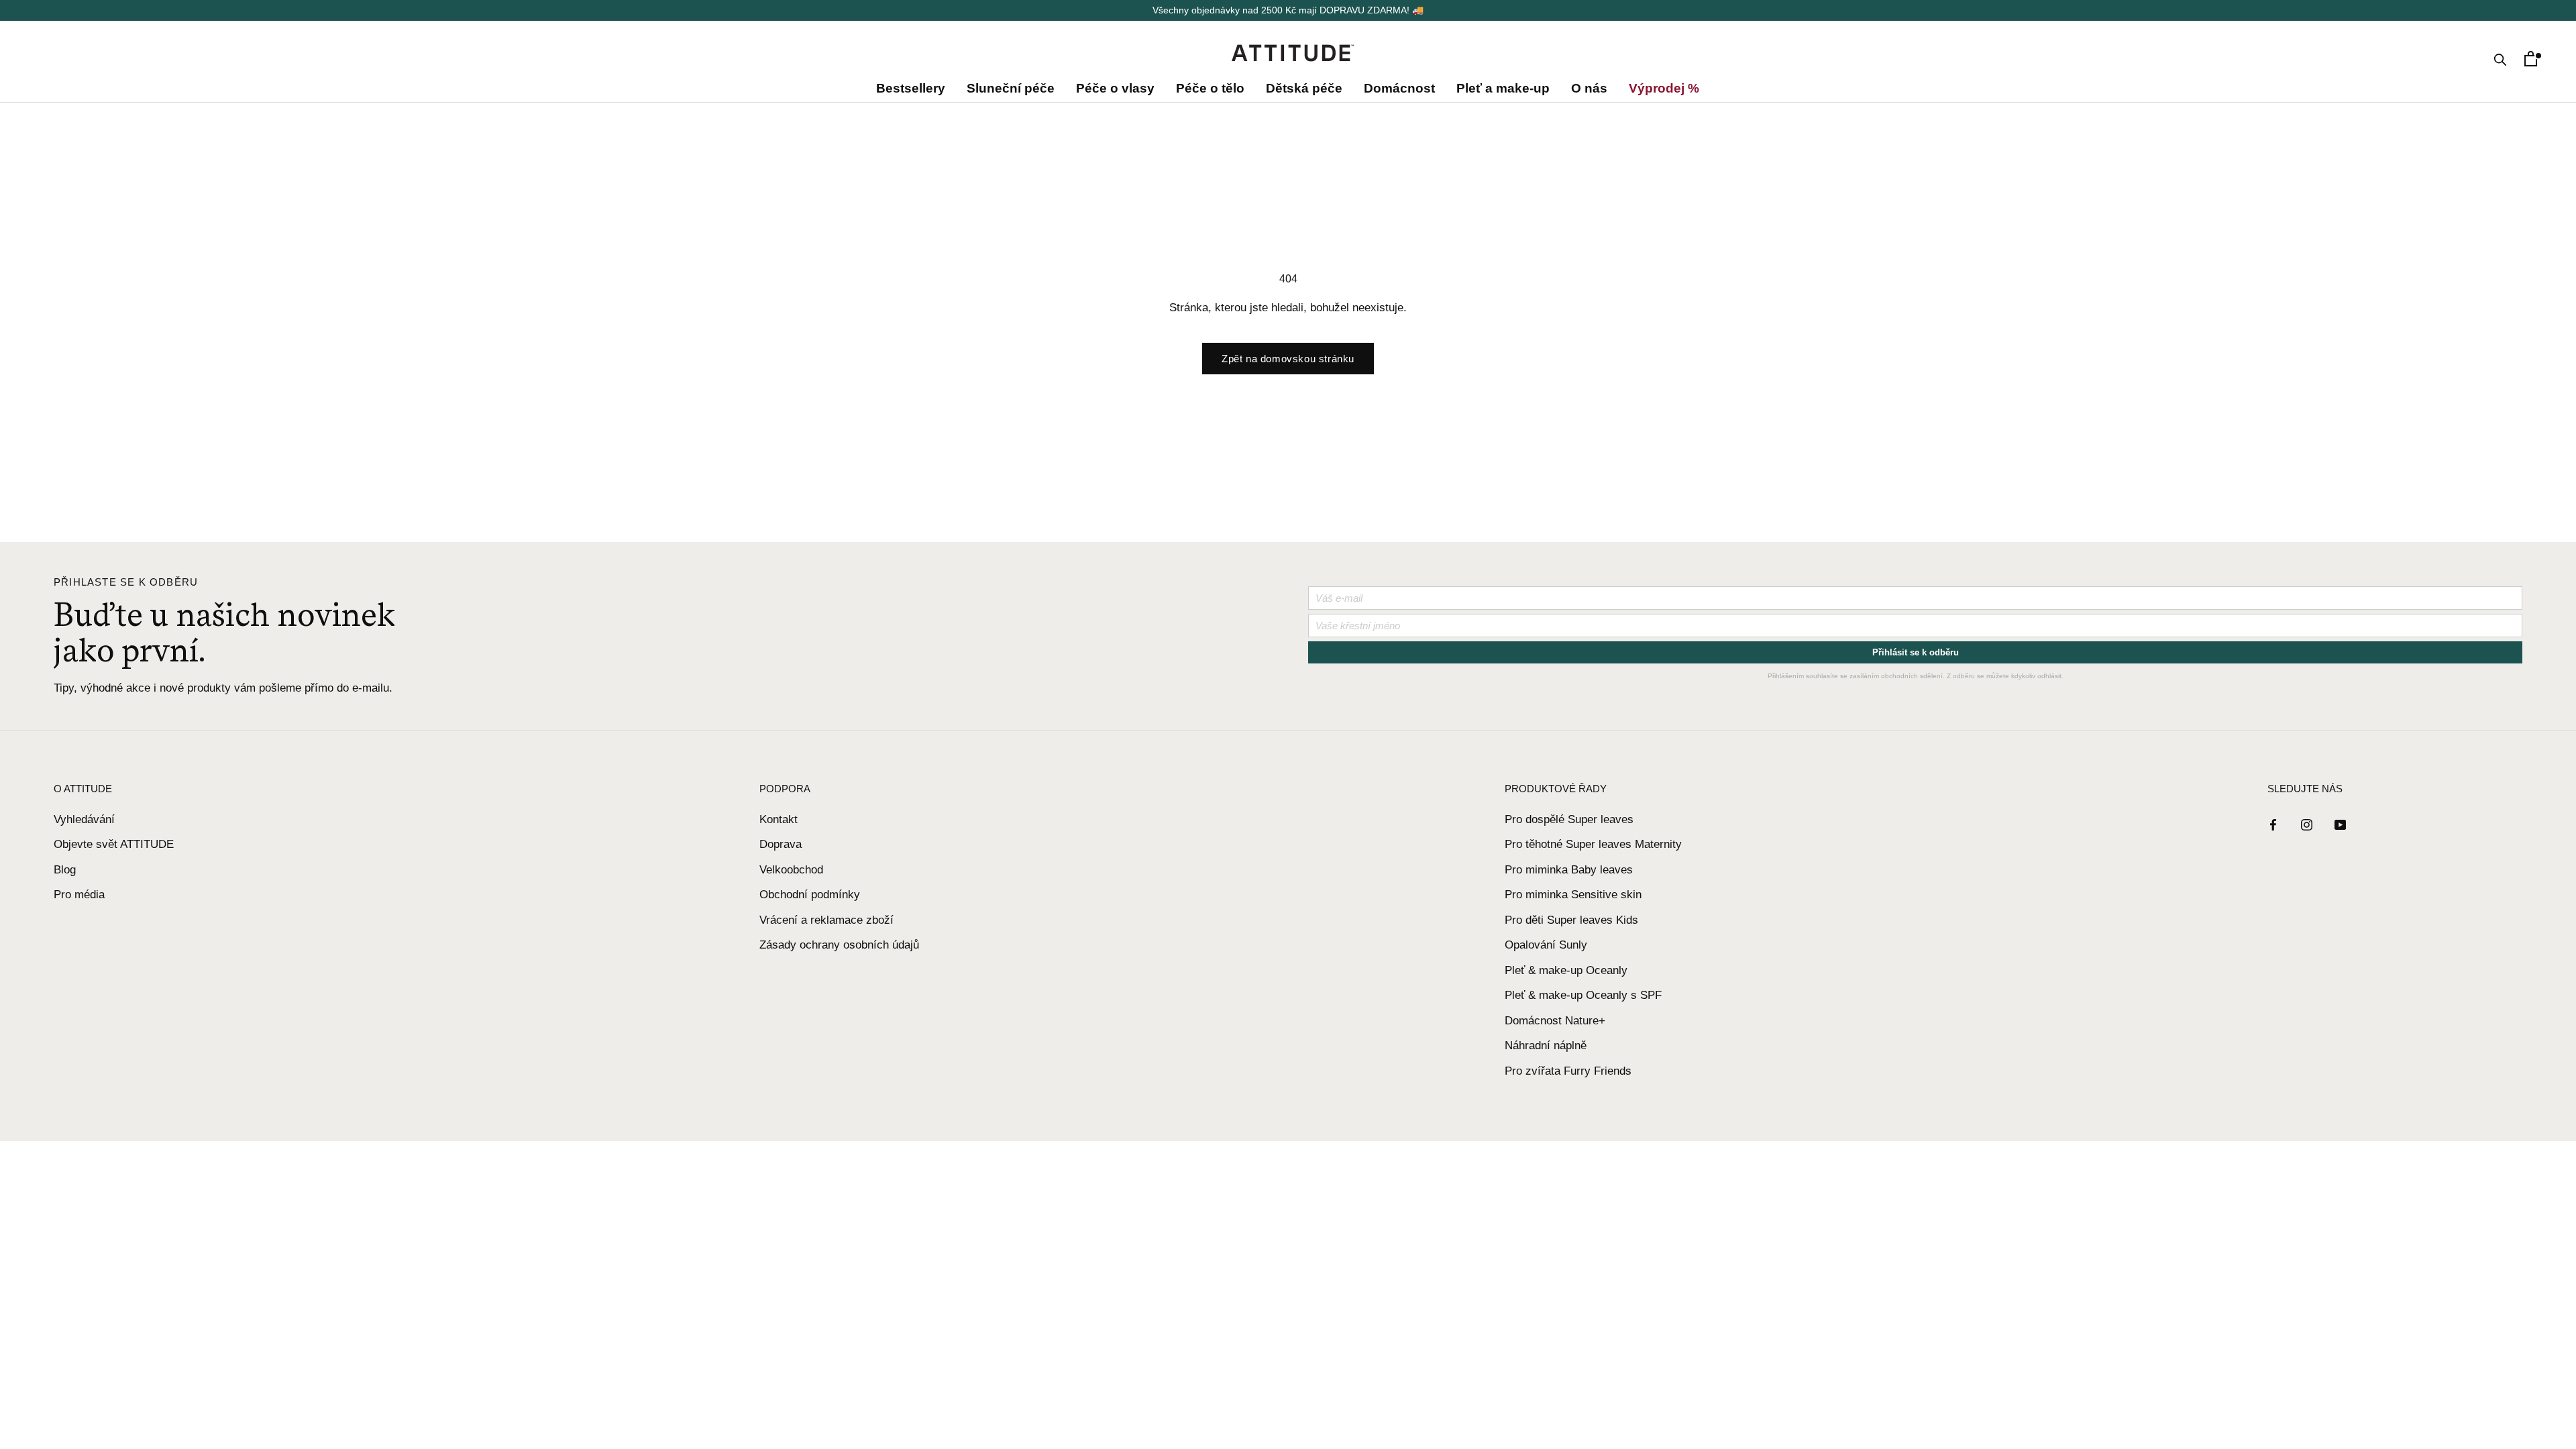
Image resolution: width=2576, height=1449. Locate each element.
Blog (65, 870)
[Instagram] (2307, 824)
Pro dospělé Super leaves (1569, 819)
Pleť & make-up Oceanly (1566, 970)
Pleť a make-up (1503, 88)
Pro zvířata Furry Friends (1568, 1071)
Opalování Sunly (1546, 945)
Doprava (781, 844)
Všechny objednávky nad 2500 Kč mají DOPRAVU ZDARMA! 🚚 (1288, 10)
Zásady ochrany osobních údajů (839, 945)
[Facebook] (2273, 824)
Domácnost (1399, 88)
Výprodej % (1661, 88)
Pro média (79, 895)
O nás (1589, 88)
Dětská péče (1304, 88)
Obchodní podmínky (810, 895)
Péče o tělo (1210, 88)
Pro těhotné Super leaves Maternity (1593, 844)
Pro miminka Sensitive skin (1573, 895)
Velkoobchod (791, 870)
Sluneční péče (1011, 88)
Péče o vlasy (1115, 88)
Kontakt (779, 819)
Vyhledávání (84, 819)
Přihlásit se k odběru (1916, 652)
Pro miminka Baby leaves (1569, 870)
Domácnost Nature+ (1555, 1021)
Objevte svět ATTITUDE (114, 844)
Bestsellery (913, 88)
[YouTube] (2340, 824)
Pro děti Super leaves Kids (1571, 920)
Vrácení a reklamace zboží (826, 920)
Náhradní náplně (1546, 1045)
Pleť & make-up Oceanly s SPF (1583, 995)
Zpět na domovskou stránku (1288, 359)
